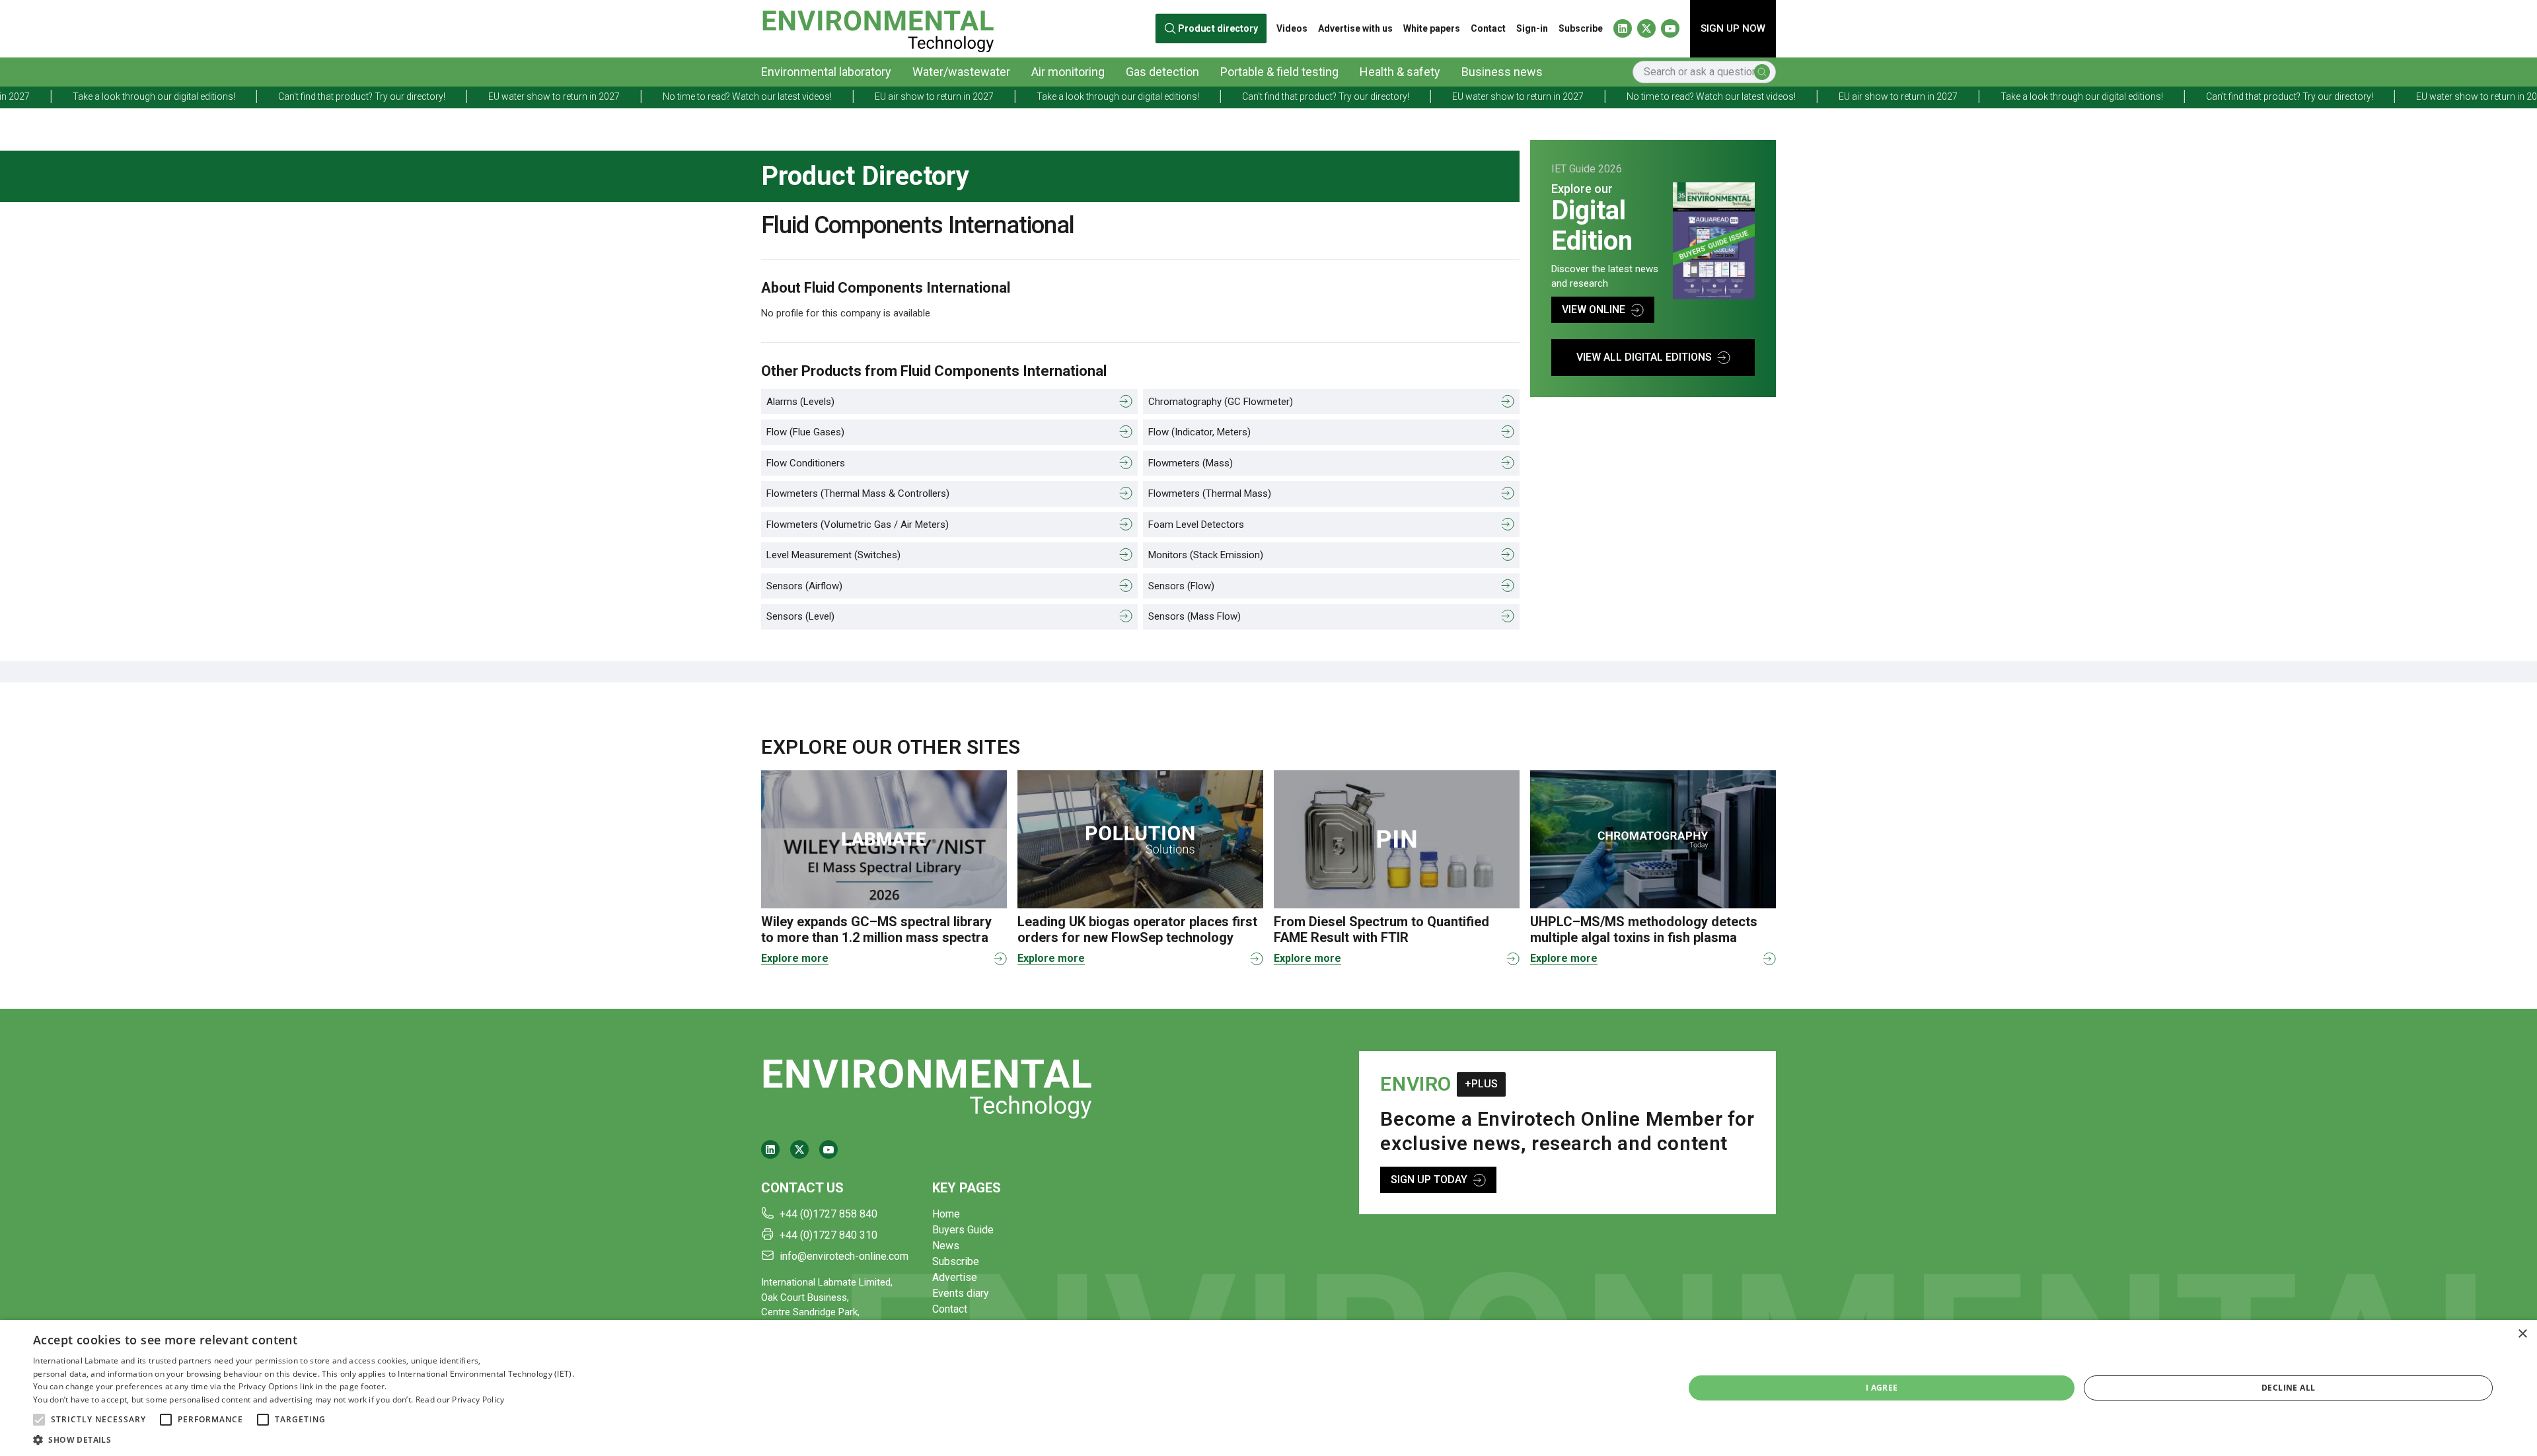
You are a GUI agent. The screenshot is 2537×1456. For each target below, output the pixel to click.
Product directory (1218, 28)
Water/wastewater (961, 72)
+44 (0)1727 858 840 (828, 1214)
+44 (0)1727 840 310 (828, 1235)
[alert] (1268, 1388)
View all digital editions (1644, 357)
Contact (1488, 28)
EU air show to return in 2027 (735, 96)
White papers (1432, 28)
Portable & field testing (1279, 72)
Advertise (955, 1277)
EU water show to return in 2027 (355, 96)
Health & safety (1400, 72)
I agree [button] (1882, 1388)
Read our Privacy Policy (460, 1400)
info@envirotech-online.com (844, 1256)
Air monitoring (1068, 72)
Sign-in (1532, 28)
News (946, 1246)
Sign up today (1429, 1180)
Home (946, 1214)
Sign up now (1733, 28)
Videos (1292, 28)
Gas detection (1162, 72)
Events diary (961, 1293)
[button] (39, 1420)
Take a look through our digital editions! (919, 96)
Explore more (795, 958)
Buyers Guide (963, 1230)
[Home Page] (878, 29)
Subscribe (1581, 28)
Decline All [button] (2288, 1388)
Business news (1502, 72)
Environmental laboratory (826, 72)
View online (1594, 309)
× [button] (2522, 1334)
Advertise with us (1355, 28)
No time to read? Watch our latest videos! (548, 96)
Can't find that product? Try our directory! (163, 96)
